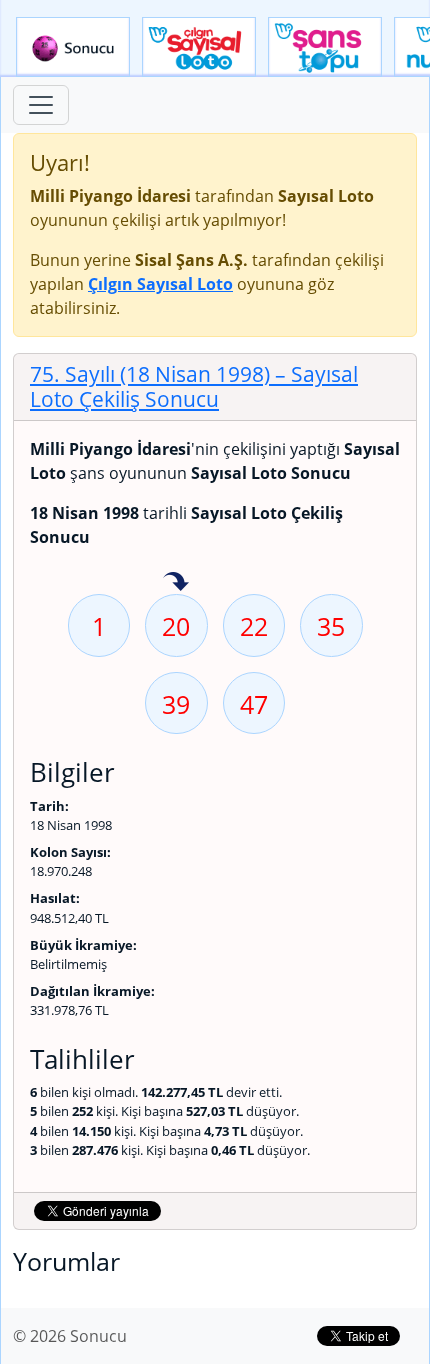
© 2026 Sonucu (70, 1336)
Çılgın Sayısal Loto (199, 47)
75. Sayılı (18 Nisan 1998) (194, 386)
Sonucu (73, 47)
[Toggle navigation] (41, 105)
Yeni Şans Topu (325, 47)
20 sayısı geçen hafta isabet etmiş (176, 583)
